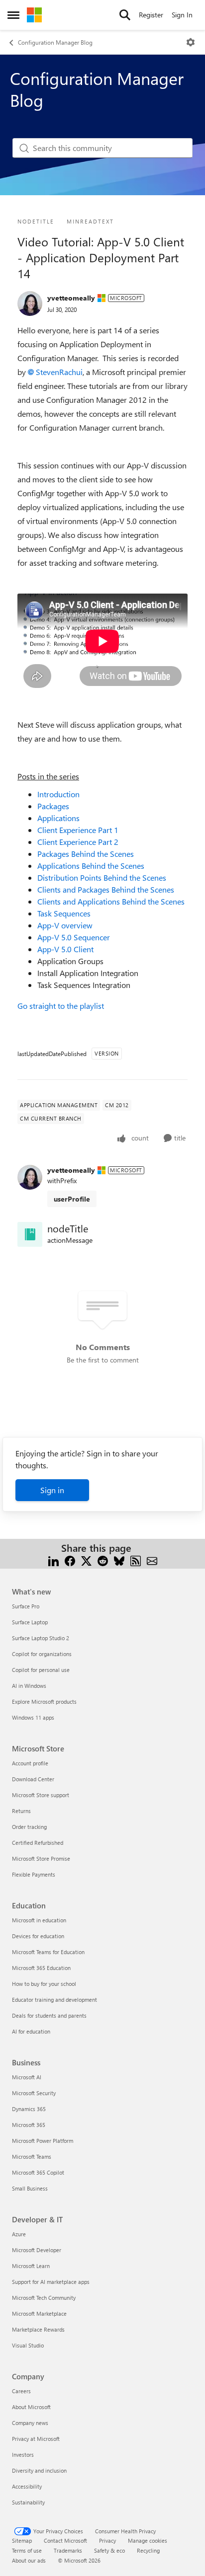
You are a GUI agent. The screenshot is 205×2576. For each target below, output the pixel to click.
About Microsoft (31, 2407)
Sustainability (28, 2502)
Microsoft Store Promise (41, 1858)
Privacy (107, 2540)
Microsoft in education (39, 1920)
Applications (58, 818)
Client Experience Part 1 (78, 830)
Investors (23, 2455)
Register (151, 15)
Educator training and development (54, 2000)
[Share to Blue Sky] (119, 1560)
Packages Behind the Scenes (86, 854)
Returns (21, 1811)
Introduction (58, 794)
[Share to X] (86, 1560)
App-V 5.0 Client (65, 949)
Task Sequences (64, 913)
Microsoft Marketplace (39, 2313)
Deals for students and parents (49, 2015)
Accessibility (27, 2486)
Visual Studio (28, 2345)
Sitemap (22, 2540)
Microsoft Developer (37, 2250)
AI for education (31, 2031)
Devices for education (38, 1936)
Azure (19, 2234)
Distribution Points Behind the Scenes (102, 877)
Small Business (30, 2188)
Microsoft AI (27, 2077)
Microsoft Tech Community (44, 2298)
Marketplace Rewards (38, 2329)
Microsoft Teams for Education (48, 1952)
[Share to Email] (152, 1560)
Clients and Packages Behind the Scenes (106, 889)
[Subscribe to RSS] (136, 1560)
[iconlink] (30, 1234)
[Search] (125, 15)
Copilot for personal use (41, 1670)
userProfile (72, 1199)
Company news (30, 2423)
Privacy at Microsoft (36, 2439)
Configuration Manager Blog (55, 42)
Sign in (52, 1490)
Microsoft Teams (32, 2157)
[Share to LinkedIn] (53, 1560)
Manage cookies (148, 2540)
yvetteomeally (71, 298)
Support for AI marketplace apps (51, 2282)
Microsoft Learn (31, 2266)
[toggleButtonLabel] (191, 42)
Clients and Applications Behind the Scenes (111, 901)
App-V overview (65, 925)
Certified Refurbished (38, 1843)
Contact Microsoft (65, 2540)
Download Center (33, 1779)
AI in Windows (29, 1686)
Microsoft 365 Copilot (38, 2172)
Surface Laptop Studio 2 (41, 1638)
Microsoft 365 (29, 2125)
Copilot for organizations (42, 1654)
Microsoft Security (34, 2093)
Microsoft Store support (41, 1795)
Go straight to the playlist (61, 1006)
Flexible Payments (34, 1874)
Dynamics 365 (29, 2109)
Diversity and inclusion (39, 2470)
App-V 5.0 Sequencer (74, 937)
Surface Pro (26, 1606)
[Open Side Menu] (13, 15)
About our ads (29, 2560)
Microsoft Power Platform (43, 2141)
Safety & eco (109, 2550)
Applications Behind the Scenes (91, 866)
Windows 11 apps (33, 1717)
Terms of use (27, 2550)
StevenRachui (59, 372)
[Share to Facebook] (70, 1560)
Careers (21, 2391)
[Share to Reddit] (103, 1560)
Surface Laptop (30, 1622)
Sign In (182, 15)
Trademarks (68, 2550)
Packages (53, 806)
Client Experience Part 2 (78, 842)
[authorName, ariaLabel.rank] (30, 303)
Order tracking (29, 1827)
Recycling (148, 2550)
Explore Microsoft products (44, 1702)
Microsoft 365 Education (41, 1968)
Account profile (30, 1763)
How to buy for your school (44, 1984)
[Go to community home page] (34, 15)
